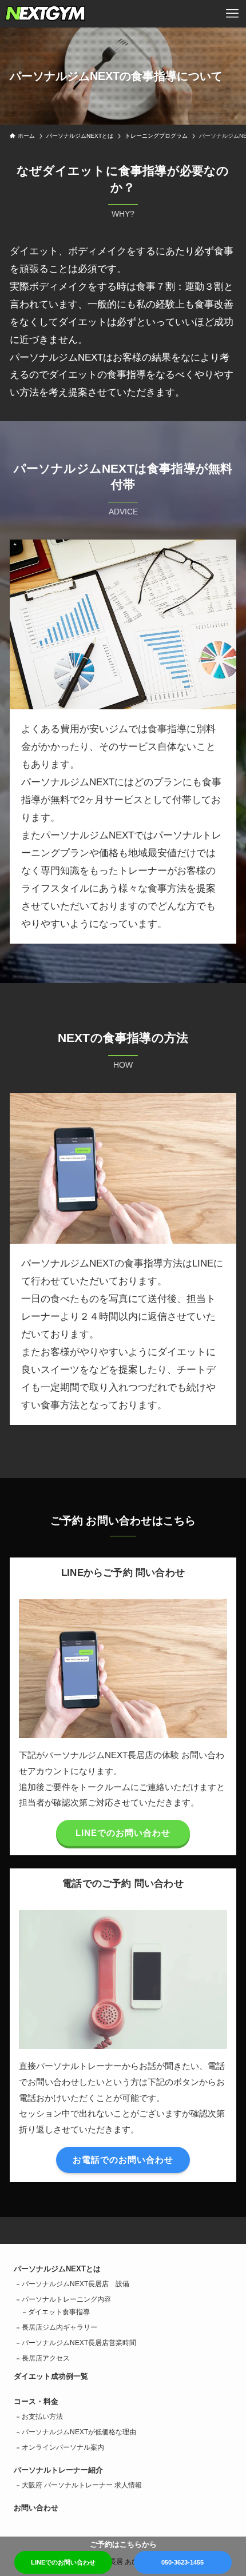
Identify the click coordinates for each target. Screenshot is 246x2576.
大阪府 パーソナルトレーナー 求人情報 (82, 2485)
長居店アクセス (46, 2358)
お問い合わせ (36, 2508)
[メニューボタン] (232, 14)
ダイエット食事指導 (59, 2312)
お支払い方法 (42, 2417)
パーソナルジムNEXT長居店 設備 (76, 2284)
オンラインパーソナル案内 (63, 2447)
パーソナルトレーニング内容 (66, 2299)
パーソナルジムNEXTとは (57, 2269)
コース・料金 (36, 2401)
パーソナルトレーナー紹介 (58, 2470)
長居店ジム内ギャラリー (59, 2327)
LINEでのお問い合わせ (63, 2562)
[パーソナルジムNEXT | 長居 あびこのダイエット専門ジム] (45, 14)
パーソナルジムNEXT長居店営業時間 (79, 2343)
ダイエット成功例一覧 (51, 2376)
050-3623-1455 (182, 2562)
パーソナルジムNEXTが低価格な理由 (79, 2432)
